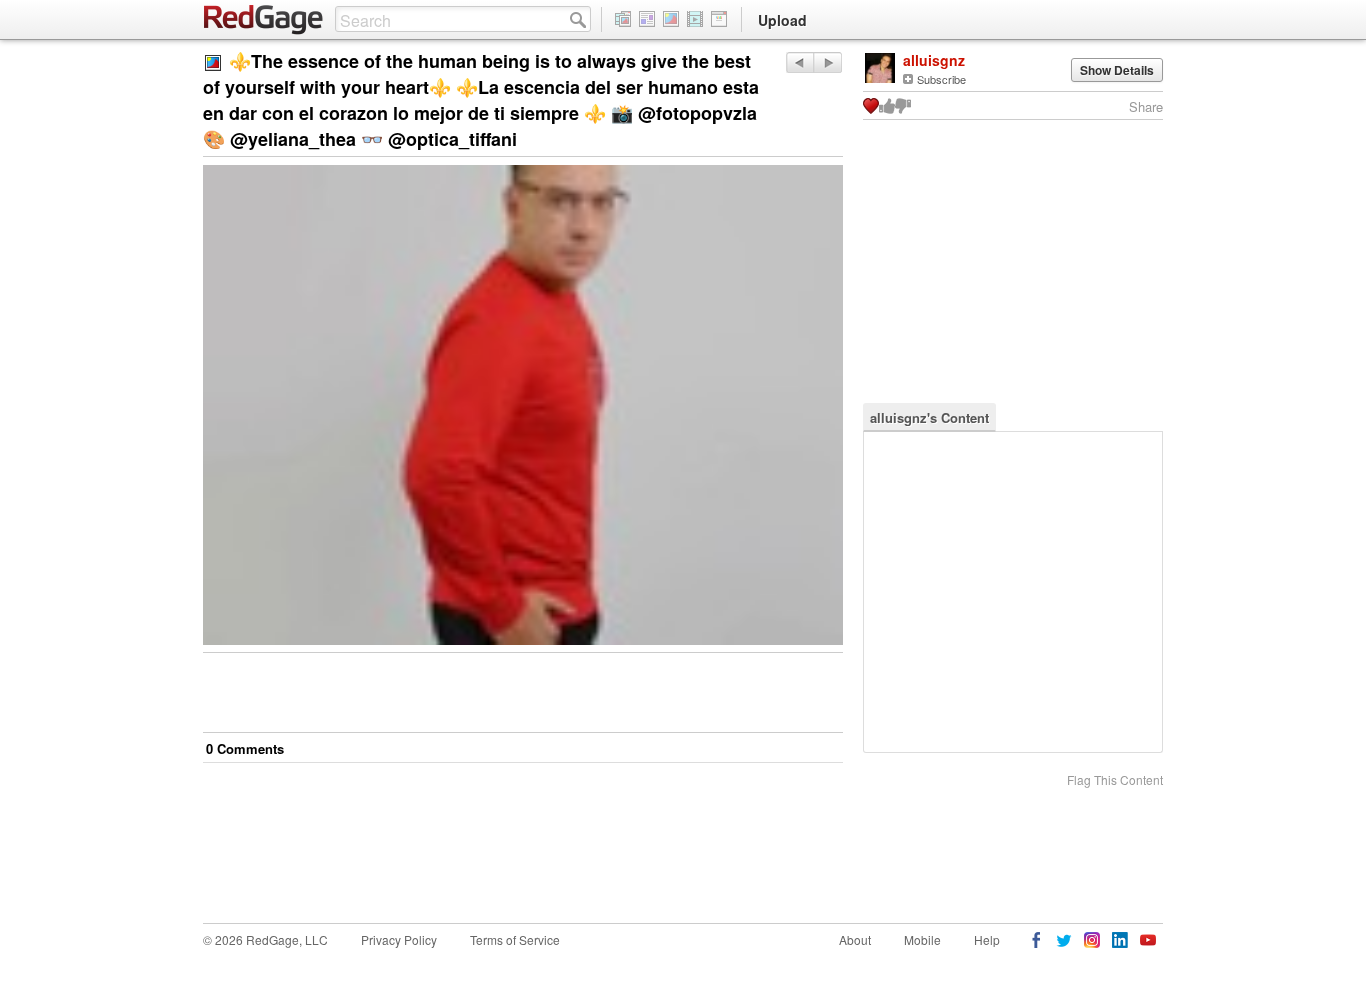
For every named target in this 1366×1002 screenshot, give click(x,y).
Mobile (922, 939)
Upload (782, 20)
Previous (827, 62)
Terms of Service (515, 939)
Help (987, 939)
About (855, 939)
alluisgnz (934, 60)
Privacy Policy (399, 939)
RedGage (264, 20)
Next (799, 62)
